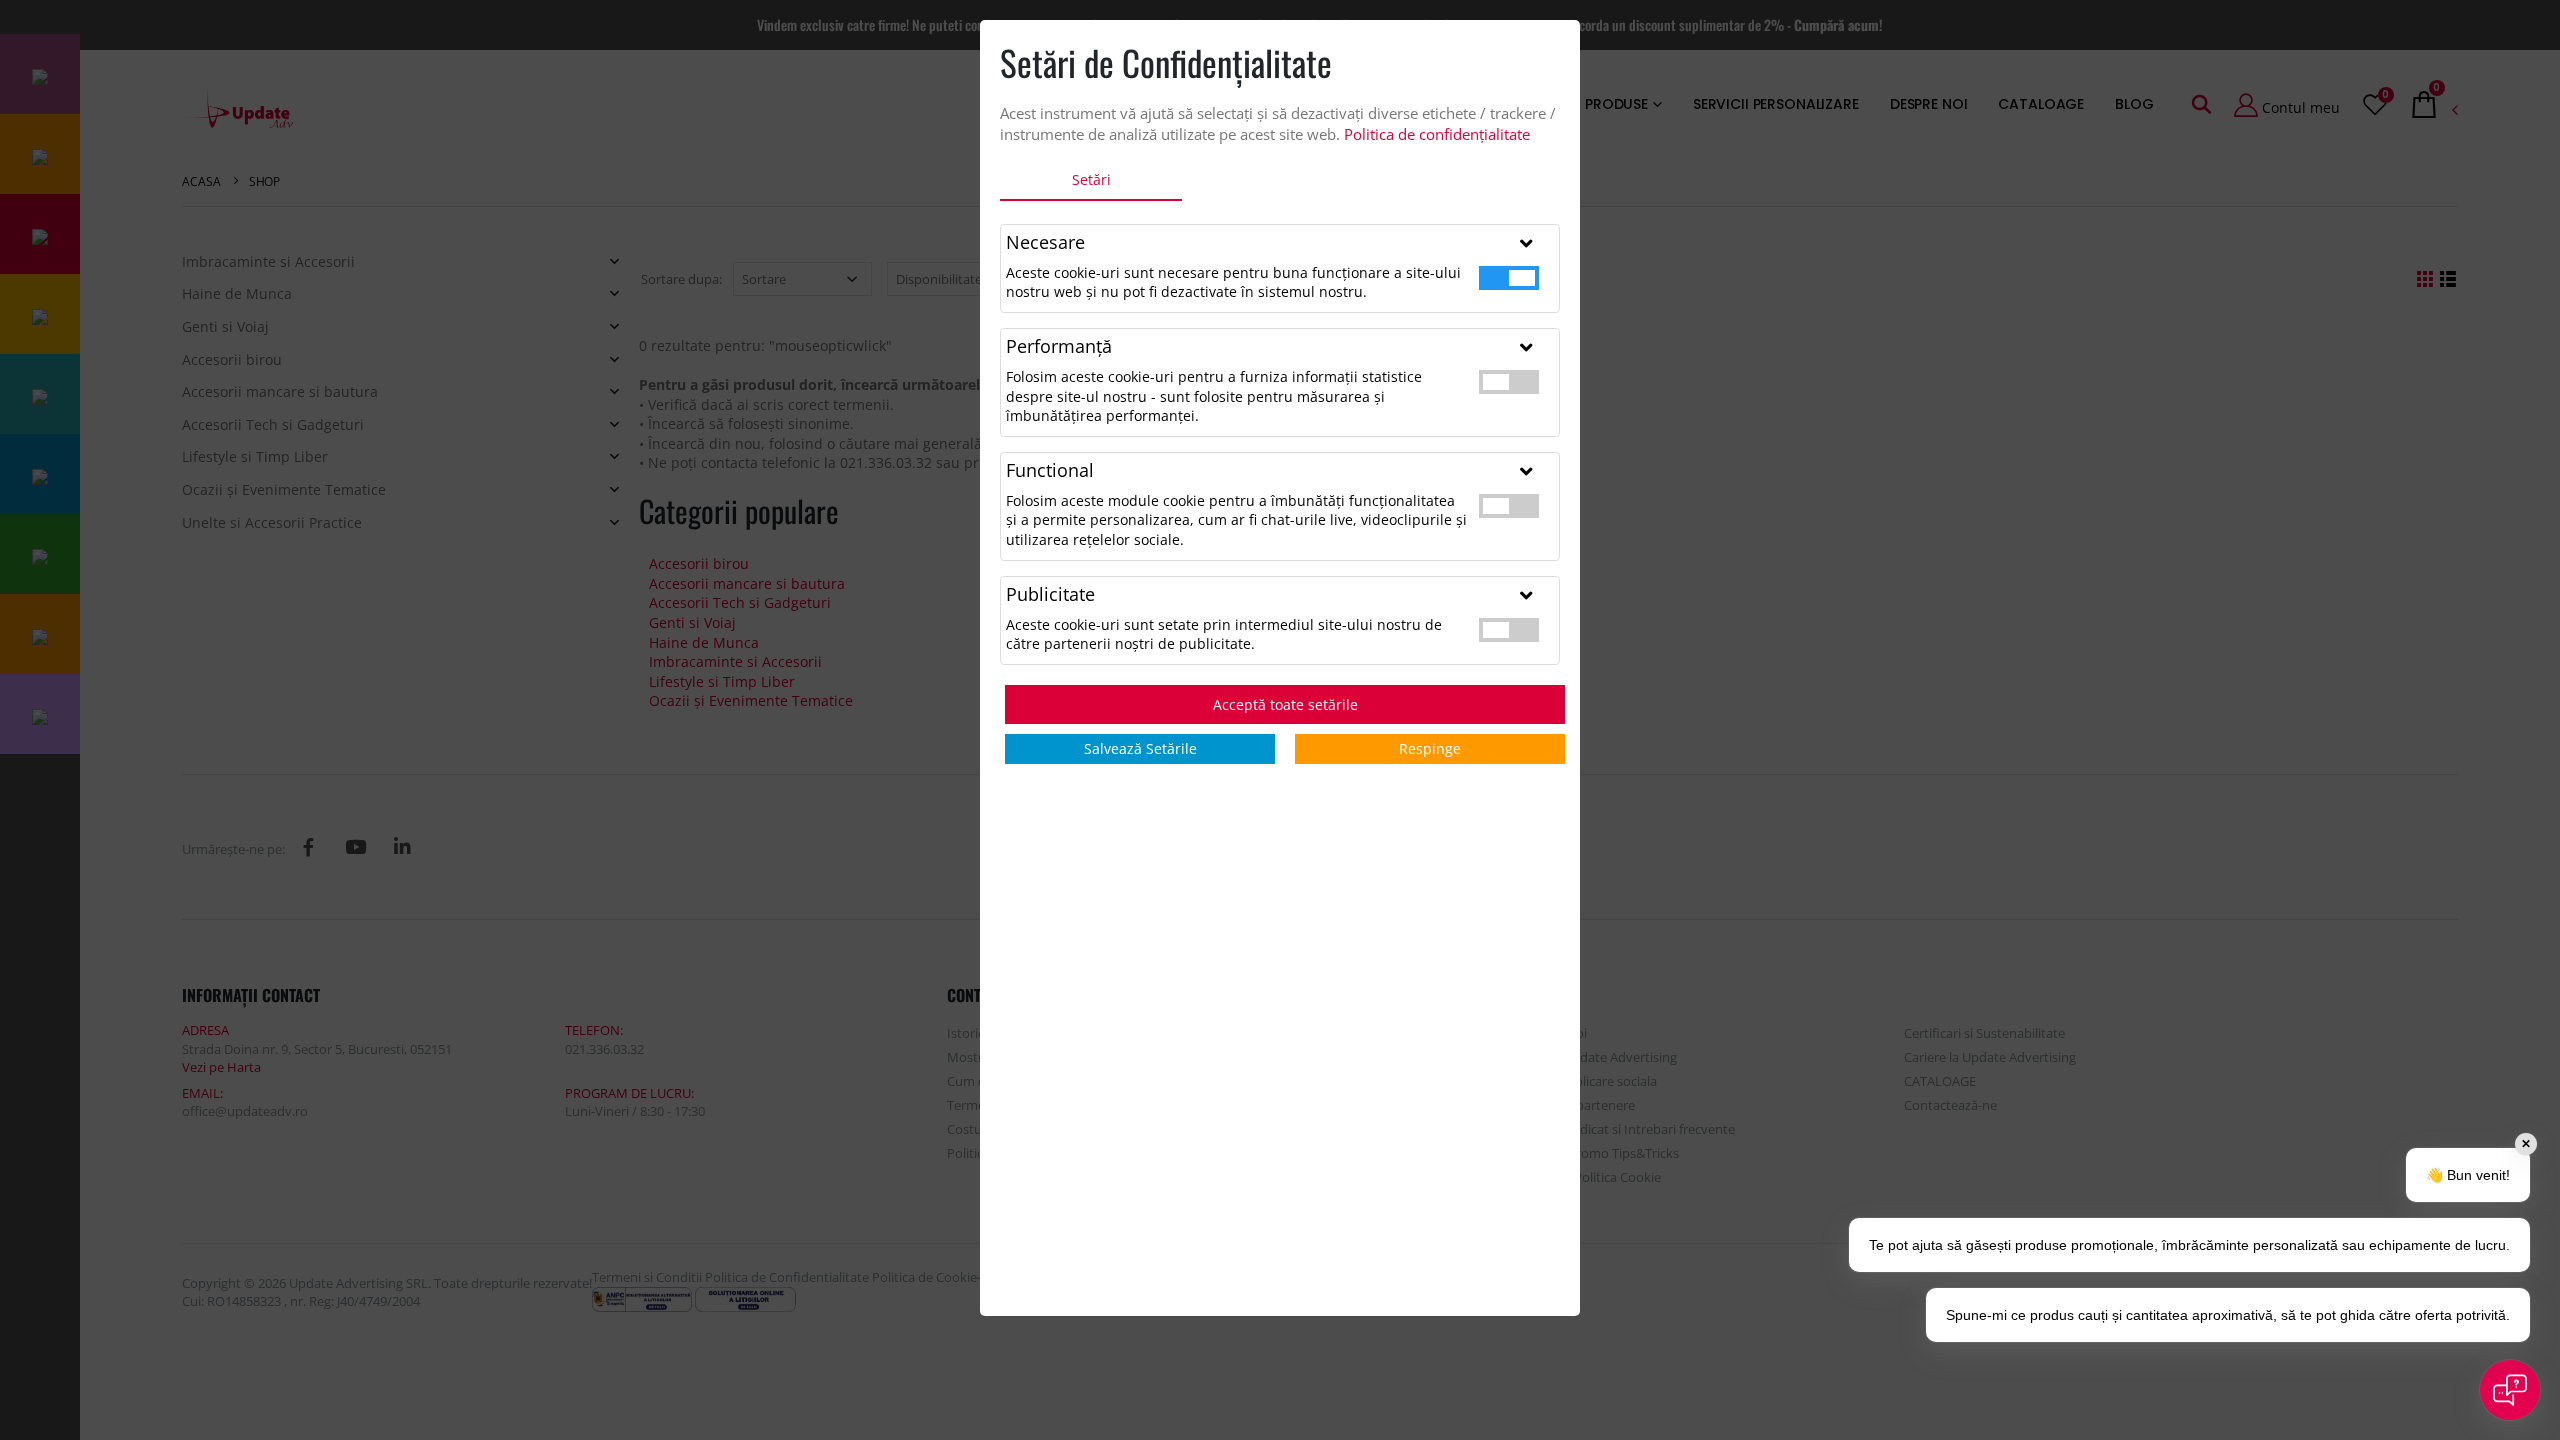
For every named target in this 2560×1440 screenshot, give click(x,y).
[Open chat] (2510, 1390)
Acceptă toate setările (1285, 704)
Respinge (1430, 748)
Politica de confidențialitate (1437, 134)
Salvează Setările (1140, 748)
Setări (1091, 179)
